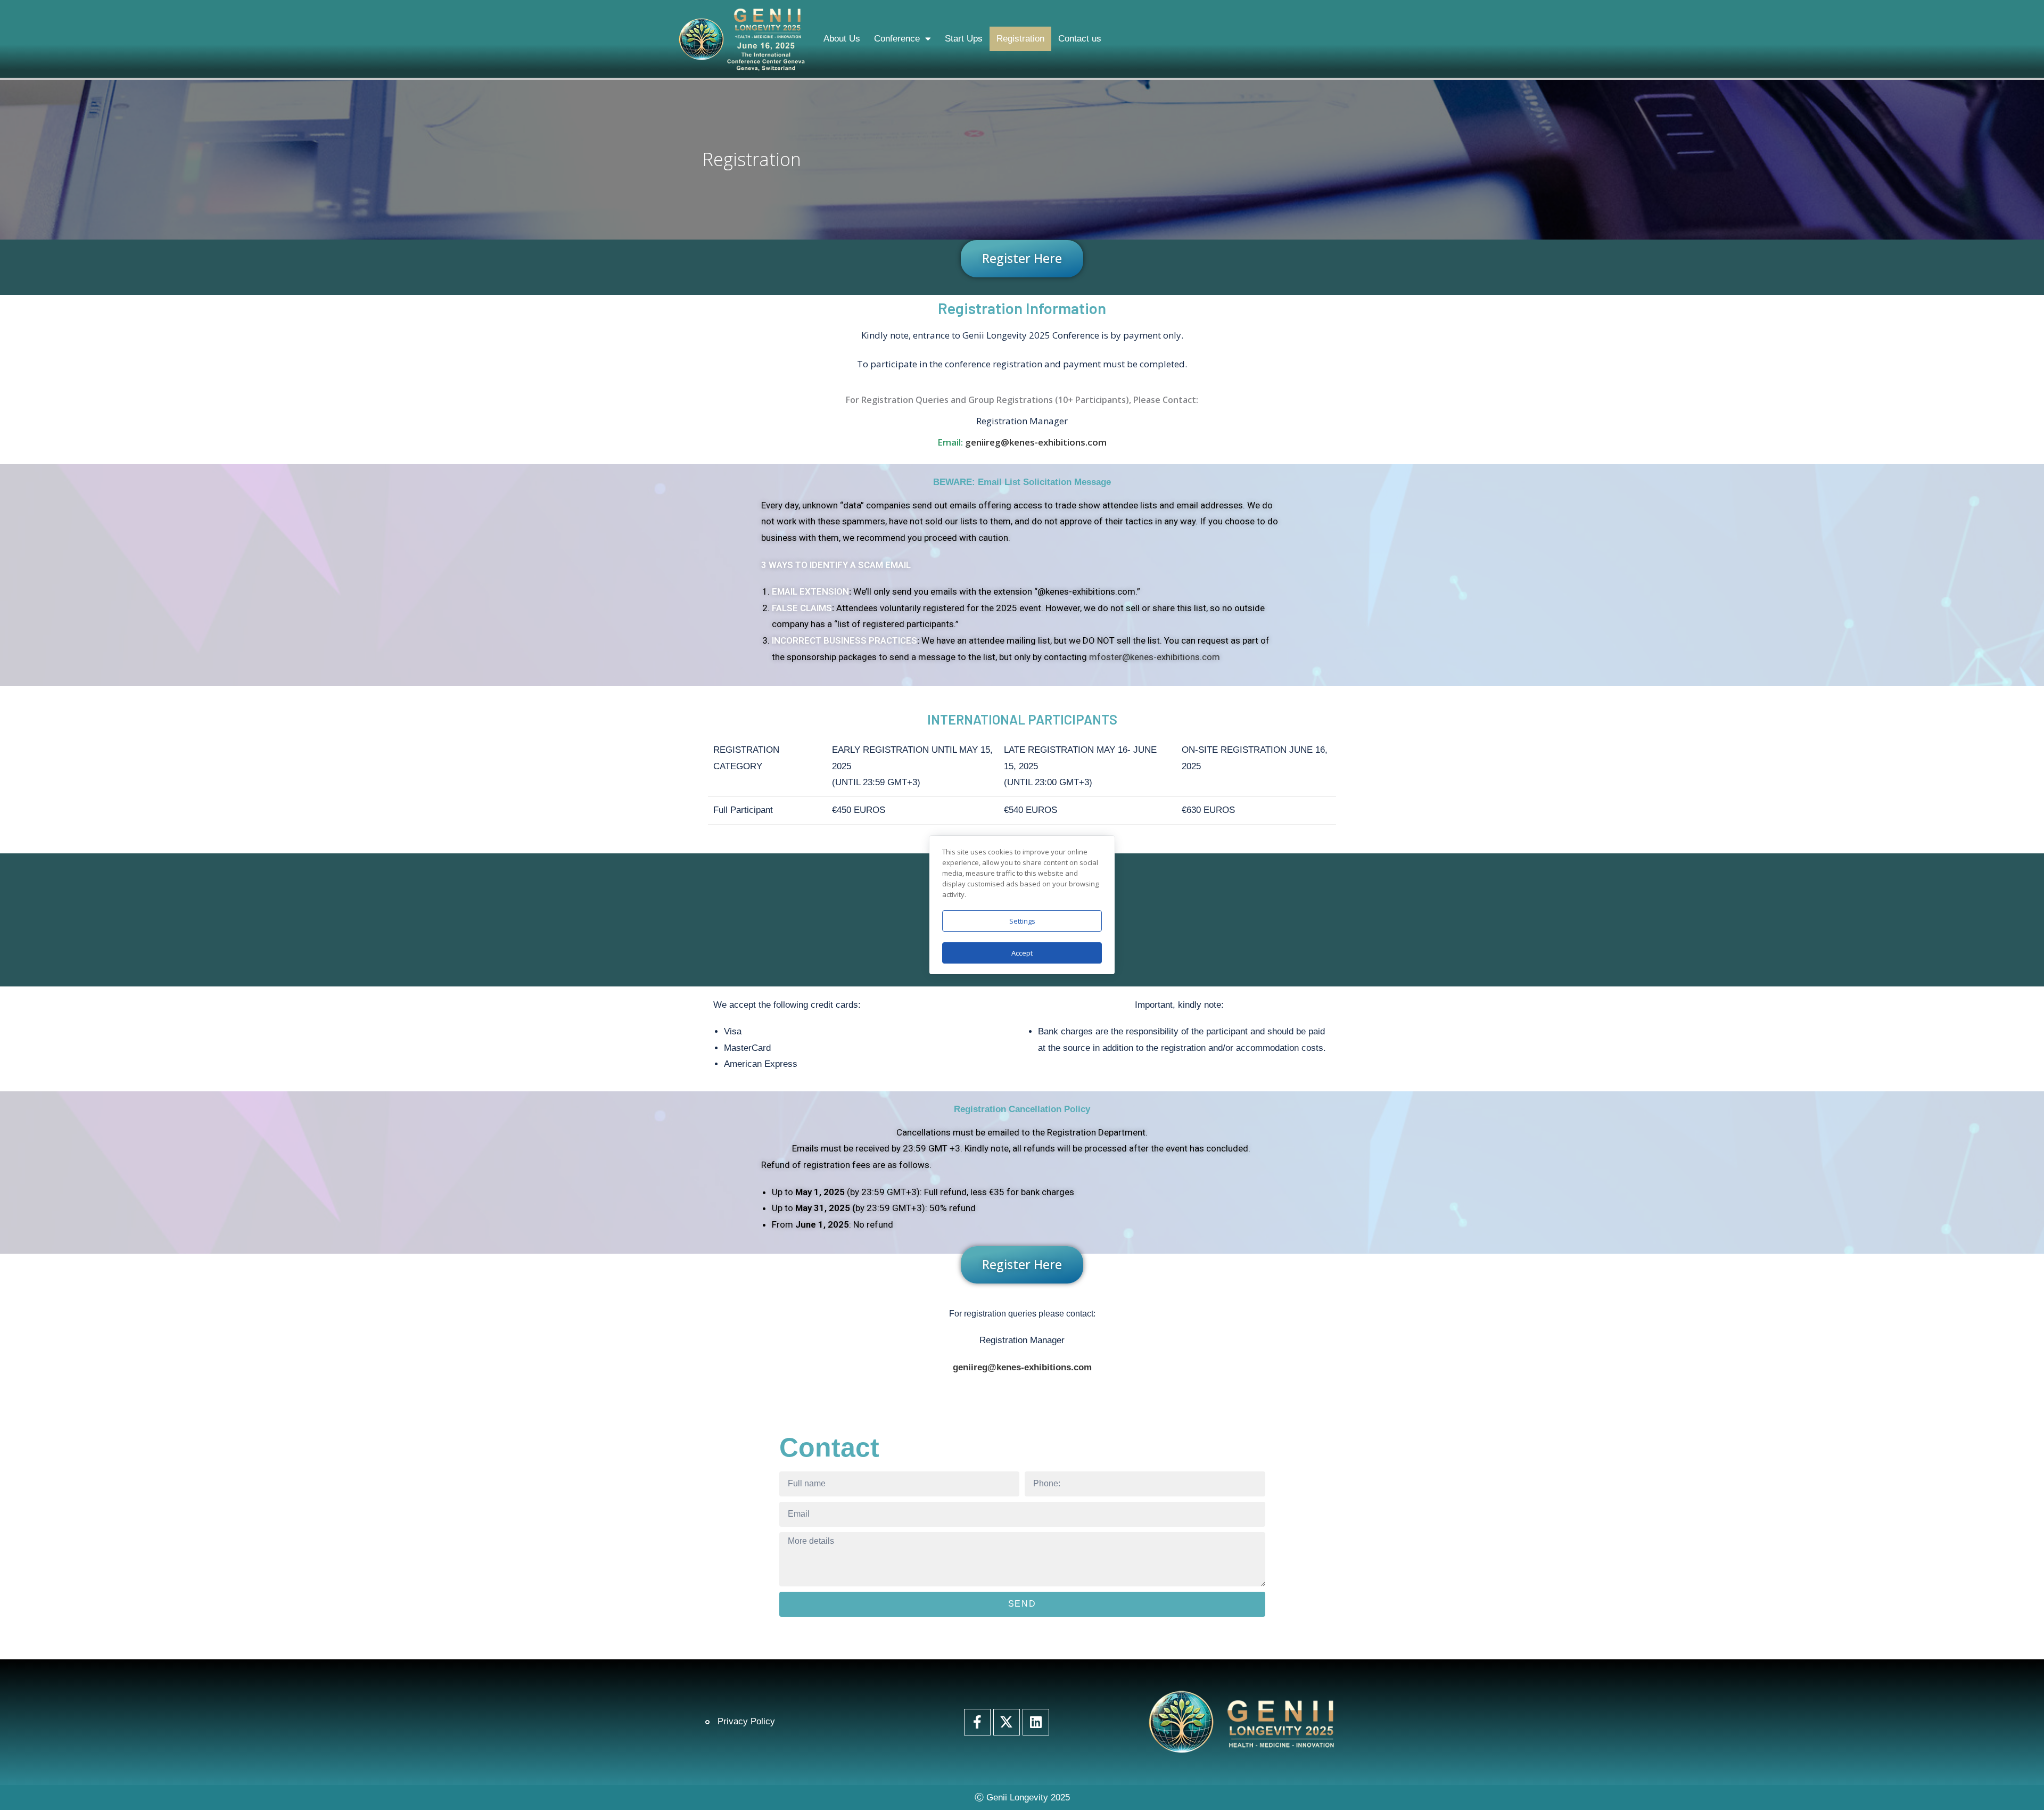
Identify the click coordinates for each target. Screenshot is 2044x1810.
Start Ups (964, 39)
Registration (1020, 39)
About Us (842, 39)
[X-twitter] (1007, 1722)
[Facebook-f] (977, 1722)
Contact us (1080, 39)
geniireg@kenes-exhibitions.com (1036, 442)
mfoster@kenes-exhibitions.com (1155, 657)
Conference (897, 39)
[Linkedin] (1036, 1722)
